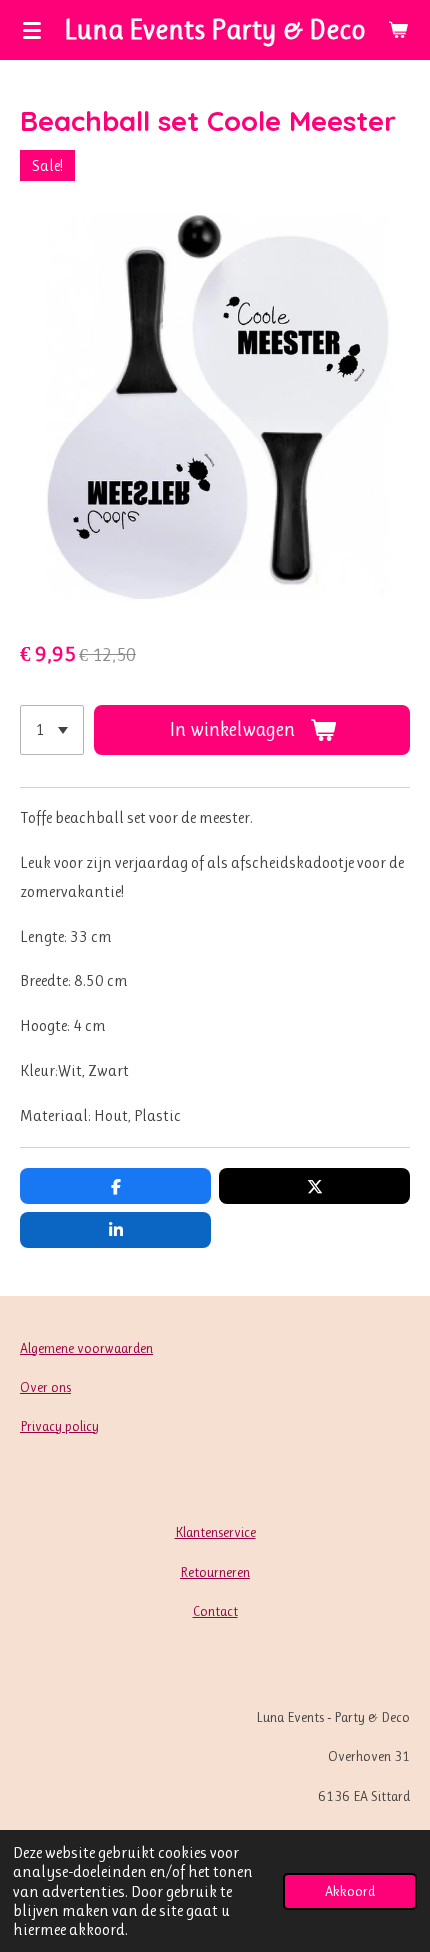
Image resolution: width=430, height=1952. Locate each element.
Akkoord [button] (350, 1891)
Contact (215, 1611)
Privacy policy (59, 1426)
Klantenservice (215, 1532)
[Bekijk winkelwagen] (398, 30)
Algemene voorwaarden (86, 1348)
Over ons (45, 1387)
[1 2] (52, 730)
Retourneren (215, 1572)
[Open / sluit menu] (32, 30)
